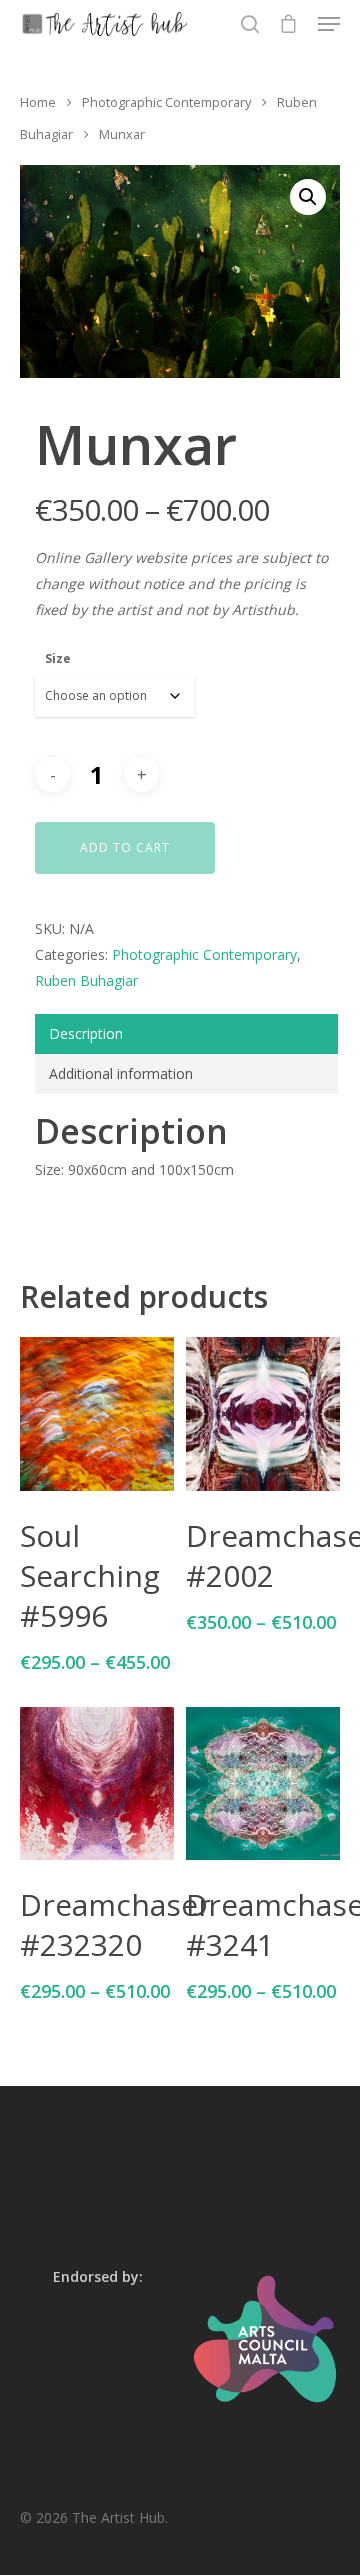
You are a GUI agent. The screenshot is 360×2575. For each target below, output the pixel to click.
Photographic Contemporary (166, 102)
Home (38, 102)
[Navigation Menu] (329, 24)
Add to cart (125, 847)
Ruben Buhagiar (86, 980)
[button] (308, 197)
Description (86, 1033)
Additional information (121, 1073)
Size (58, 658)
